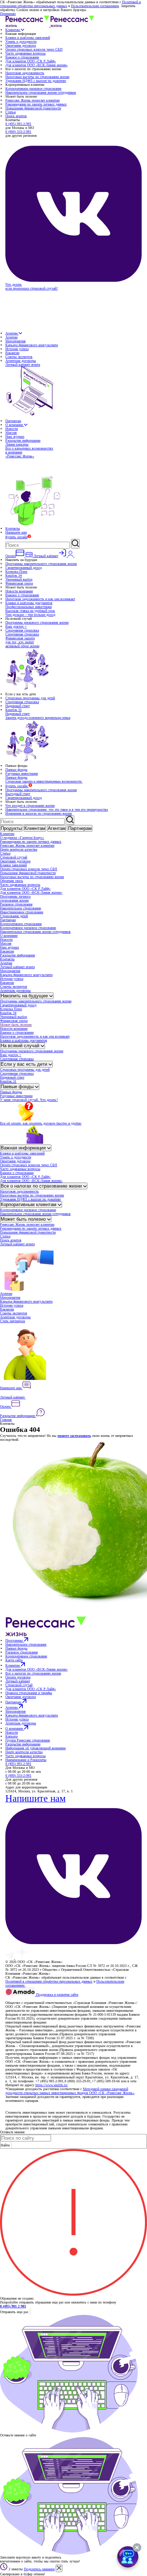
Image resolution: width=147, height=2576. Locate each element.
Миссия (11, 433)
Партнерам (13, 421)
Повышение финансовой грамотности (33, 108)
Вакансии (12, 353)
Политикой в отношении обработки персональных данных (49, 1981)
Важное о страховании (22, 57)
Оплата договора (18, 1677)
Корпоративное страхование (21, 924)
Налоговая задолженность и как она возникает (40, 599)
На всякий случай (21, 1046)
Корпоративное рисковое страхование (33, 89)
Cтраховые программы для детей (30, 698)
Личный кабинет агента (17, 967)
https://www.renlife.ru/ (52, 2085)
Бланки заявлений (13, 865)
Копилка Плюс (16, 572)
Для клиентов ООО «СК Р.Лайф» (31, 61)
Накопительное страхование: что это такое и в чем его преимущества (57, 809)
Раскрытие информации (23, 440)
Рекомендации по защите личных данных (36, 104)
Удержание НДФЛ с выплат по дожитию (36, 81)
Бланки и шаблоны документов (29, 603)
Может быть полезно (16, 1025)
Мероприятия (16, 341)
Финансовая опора (19, 583)
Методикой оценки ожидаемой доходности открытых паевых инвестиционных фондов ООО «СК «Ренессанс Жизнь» (70, 2091)
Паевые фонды (16, 770)
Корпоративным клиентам (29, 1204)
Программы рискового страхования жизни (37, 622)
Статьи (11, 112)
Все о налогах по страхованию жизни (42, 1186)
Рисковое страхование (16, 904)
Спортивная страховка (22, 630)
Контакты (13, 528)
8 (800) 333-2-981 (18, 132)
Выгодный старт (18, 794)
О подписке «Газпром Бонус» (22, 838)
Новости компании (19, 591)
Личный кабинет (13, 1397)
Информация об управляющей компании (36, 1748)
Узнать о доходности (21, 41)
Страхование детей (14, 916)
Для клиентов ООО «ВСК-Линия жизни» (37, 65)
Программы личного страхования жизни (15, 898)
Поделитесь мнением (39, 2569)
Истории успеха (17, 349)
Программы (15, 1640)
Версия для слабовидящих (26, 1999)
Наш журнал (15, 437)
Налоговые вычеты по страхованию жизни (37, 77)
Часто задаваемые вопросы (26, 53)
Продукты (11, 828)
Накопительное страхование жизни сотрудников (41, 92)
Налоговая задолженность (25, 73)
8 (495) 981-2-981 (18, 124)
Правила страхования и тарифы (29, 1693)
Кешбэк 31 (14, 710)
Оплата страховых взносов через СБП (34, 49)
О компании (15, 425)
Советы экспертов (19, 357)
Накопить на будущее (25, 996)
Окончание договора (21, 45)
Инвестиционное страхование (22, 912)
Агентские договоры (21, 361)
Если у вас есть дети (25, 1064)
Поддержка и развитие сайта (57, 1995)
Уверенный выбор (19, 579)
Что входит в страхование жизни (30, 806)
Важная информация (24, 1148)
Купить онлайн (16, 537)
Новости (12, 429)
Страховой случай (14, 857)
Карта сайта (14, 1660)
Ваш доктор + (16, 626)
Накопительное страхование (21, 908)
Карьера (11, 1736)
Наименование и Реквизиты (26, 1760)
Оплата (6, 1406)
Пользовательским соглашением (95, 6)
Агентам (12, 333)
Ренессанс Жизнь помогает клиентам (32, 100)
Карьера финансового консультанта (32, 345)
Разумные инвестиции (22, 773)
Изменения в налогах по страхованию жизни (39, 813)
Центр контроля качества (19, 849)
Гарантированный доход (24, 568)
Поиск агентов (16, 116)
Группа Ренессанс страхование (28, 1740)
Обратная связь (12, 881)
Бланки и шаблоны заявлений (28, 38)
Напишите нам (16, 532)
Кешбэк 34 (14, 575)
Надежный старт (17, 706)
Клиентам (13, 30)
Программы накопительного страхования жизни (41, 564)
